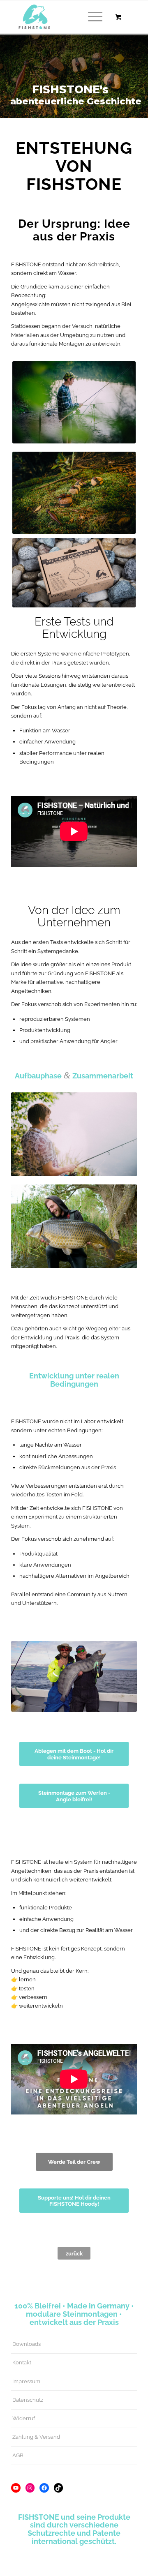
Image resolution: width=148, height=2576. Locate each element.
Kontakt (22, 2362)
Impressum (26, 2381)
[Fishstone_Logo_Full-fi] (61, 17)
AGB (18, 2455)
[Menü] (91, 17)
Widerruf (24, 2418)
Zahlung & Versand (36, 2437)
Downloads (27, 2344)
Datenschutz (28, 2400)
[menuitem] (94, 17)
